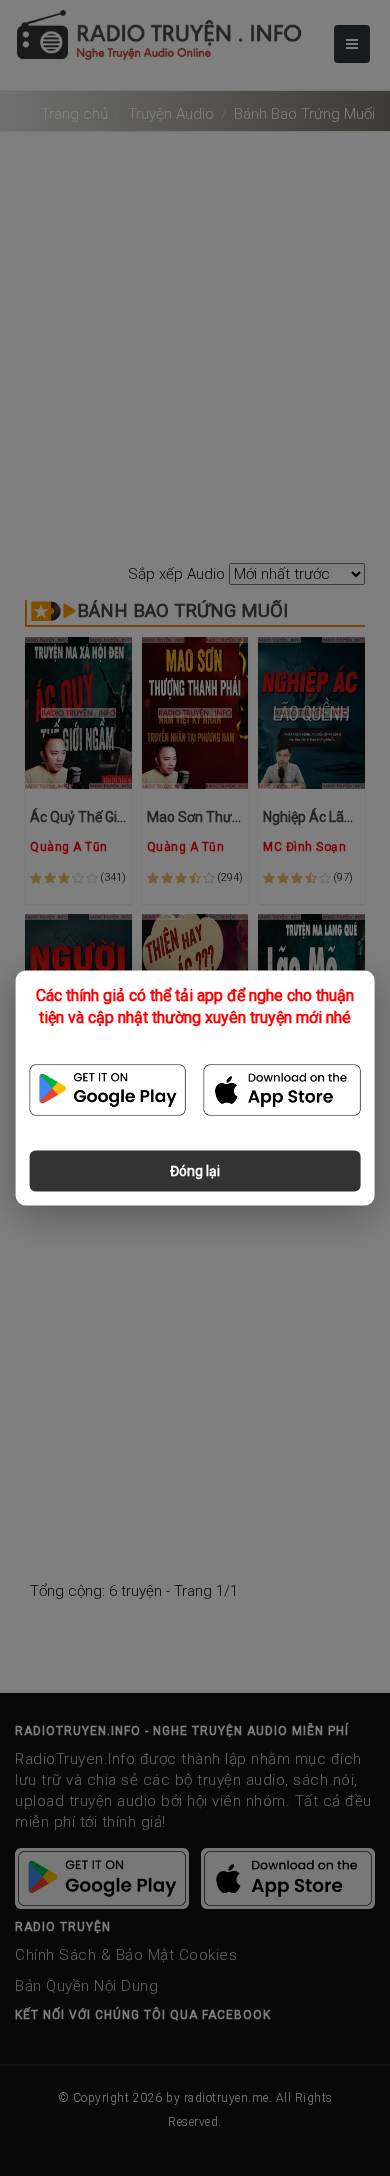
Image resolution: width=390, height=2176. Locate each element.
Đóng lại (195, 1171)
